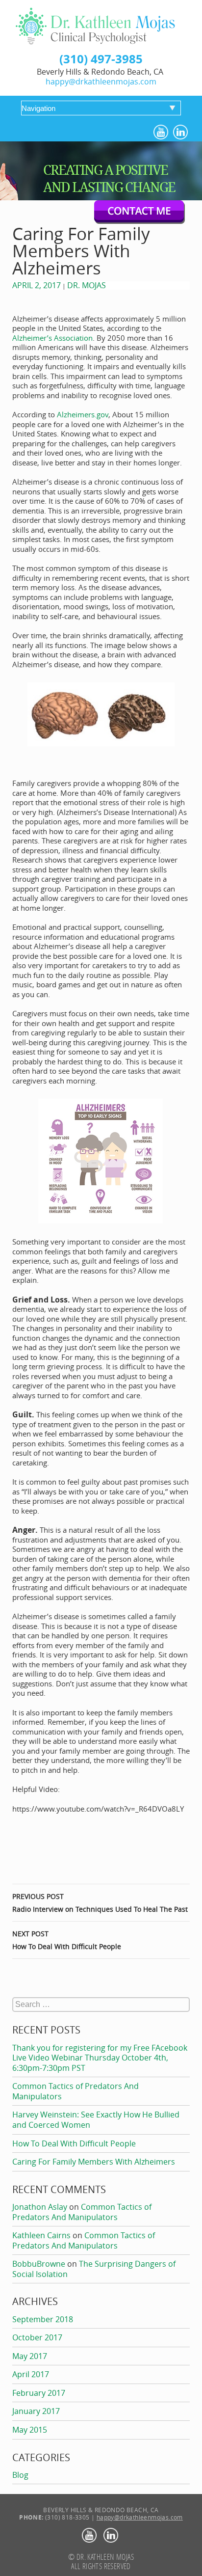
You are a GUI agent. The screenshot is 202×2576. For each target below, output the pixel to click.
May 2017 (30, 2356)
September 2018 (43, 2319)
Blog (20, 2475)
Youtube (162, 133)
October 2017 (37, 2337)
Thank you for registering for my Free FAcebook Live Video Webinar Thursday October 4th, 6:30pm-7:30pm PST (100, 2058)
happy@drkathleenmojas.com (101, 81)
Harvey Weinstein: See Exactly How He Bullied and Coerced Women (96, 2120)
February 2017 (39, 2393)
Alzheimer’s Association (52, 338)
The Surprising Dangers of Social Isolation (94, 2269)
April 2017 (31, 2374)
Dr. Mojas (87, 285)
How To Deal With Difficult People (67, 1940)
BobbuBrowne (39, 2264)
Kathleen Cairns (41, 2235)
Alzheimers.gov (83, 414)
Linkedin (181, 133)
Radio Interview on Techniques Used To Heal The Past (100, 1903)
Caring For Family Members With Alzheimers (94, 2162)
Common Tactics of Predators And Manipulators (76, 2091)
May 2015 (30, 2430)
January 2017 (36, 2411)
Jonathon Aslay (40, 2207)
